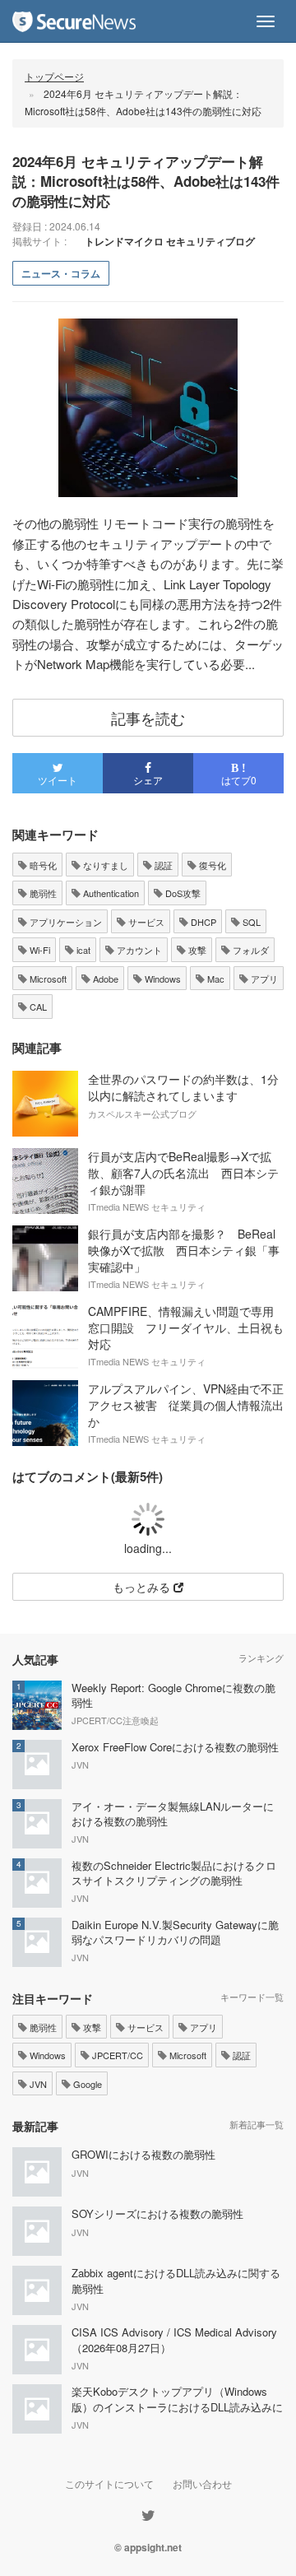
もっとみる (143, 1587)
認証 (162, 865)
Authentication (110, 893)
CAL (37, 1007)
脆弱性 (42, 893)
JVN (37, 2084)
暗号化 (42, 865)
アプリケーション (65, 922)
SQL (250, 922)
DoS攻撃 (182, 893)
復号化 (211, 865)
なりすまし (104, 865)
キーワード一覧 (252, 1997)
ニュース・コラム (61, 273)
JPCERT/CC (116, 2055)
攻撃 (196, 950)
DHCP (202, 922)
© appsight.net (148, 2547)
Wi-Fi (39, 950)
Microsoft (47, 979)
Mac (215, 979)
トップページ (54, 76)
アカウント (138, 950)
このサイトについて (109, 2483)
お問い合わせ (202, 2483)
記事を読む (148, 718)
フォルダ (250, 950)
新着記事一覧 (257, 2124)
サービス (145, 922)
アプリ (263, 979)
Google (86, 2084)
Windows (162, 979)
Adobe (104, 979)
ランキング (261, 1658)
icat (82, 950)
